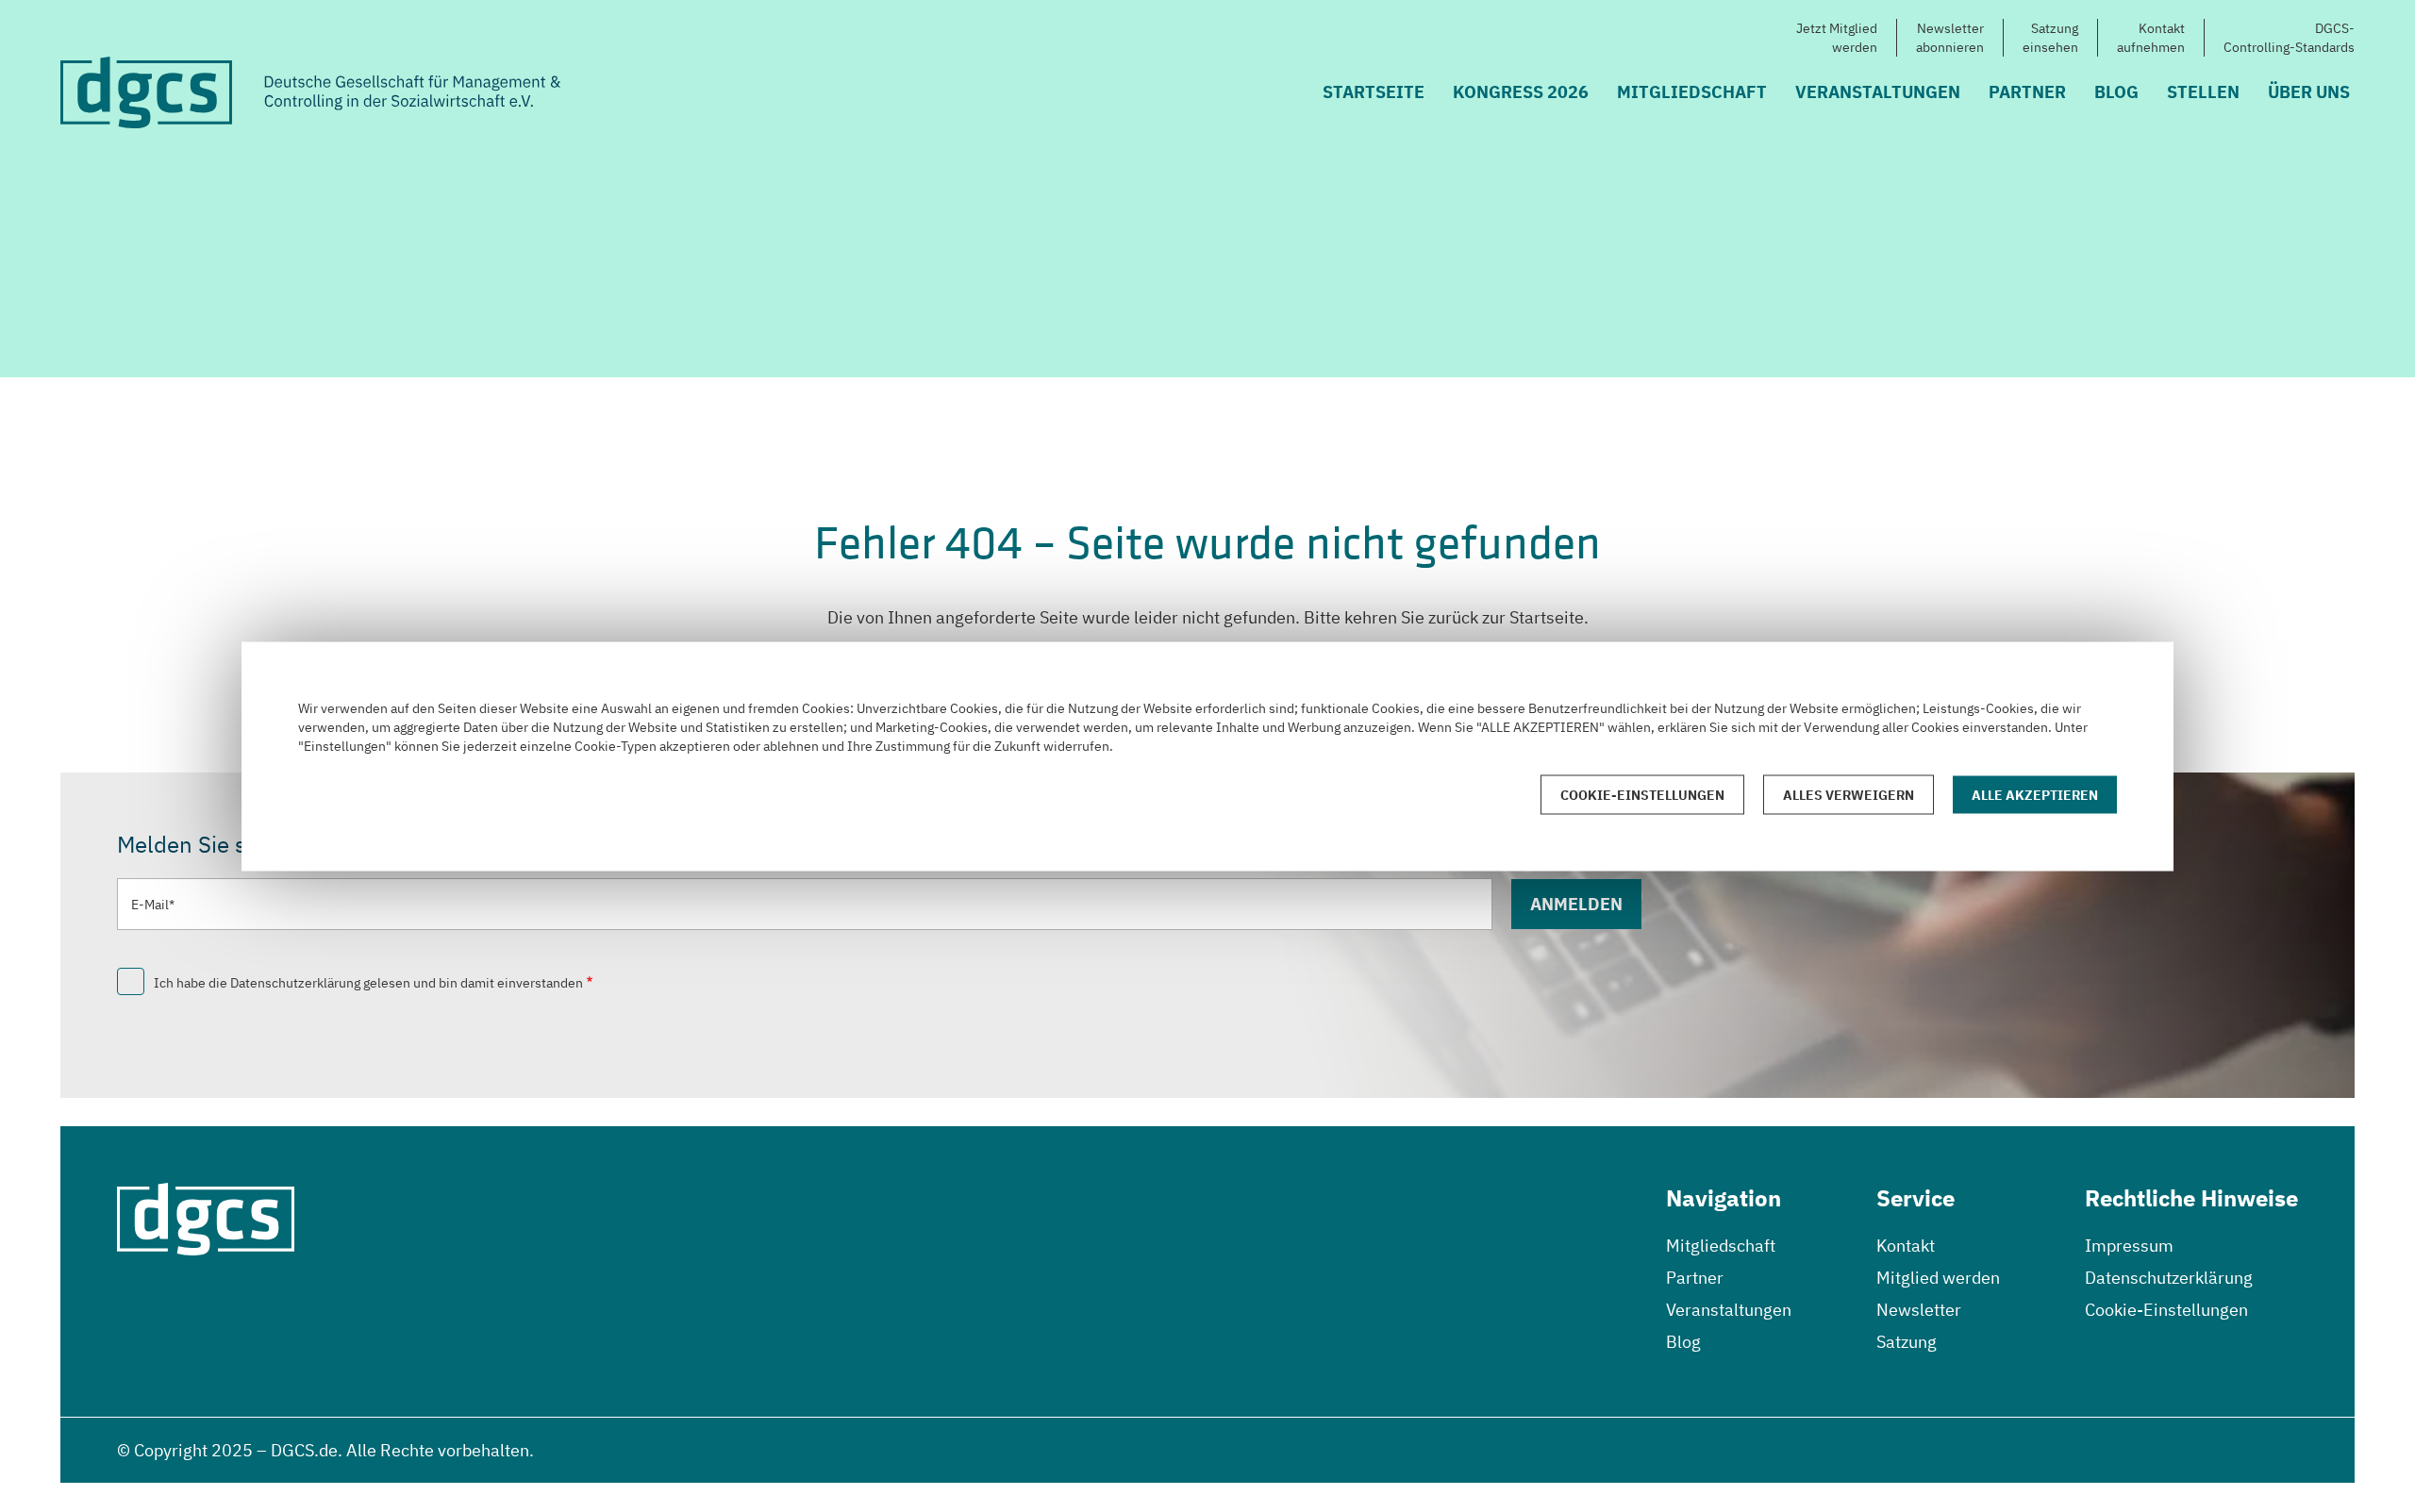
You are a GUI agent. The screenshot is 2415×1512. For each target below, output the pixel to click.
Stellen (2203, 92)
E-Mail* (153, 905)
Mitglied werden (1938, 1278)
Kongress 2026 (1521, 92)
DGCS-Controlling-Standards (2289, 38)
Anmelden (1576, 904)
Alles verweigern (1849, 794)
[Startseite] (310, 92)
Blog (2116, 92)
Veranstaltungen (1878, 92)
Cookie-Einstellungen (2166, 1310)
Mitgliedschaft (1692, 92)
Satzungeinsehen (2050, 38)
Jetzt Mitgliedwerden (1837, 38)
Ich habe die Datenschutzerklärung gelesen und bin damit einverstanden (368, 983)
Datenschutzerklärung (2169, 1278)
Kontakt (1906, 1246)
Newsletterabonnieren (1950, 38)
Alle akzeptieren (2035, 794)
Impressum (2129, 1246)
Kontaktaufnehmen (2151, 38)
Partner (2027, 92)
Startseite (1374, 92)
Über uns (2309, 92)
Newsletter (1919, 1310)
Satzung (1907, 1342)
